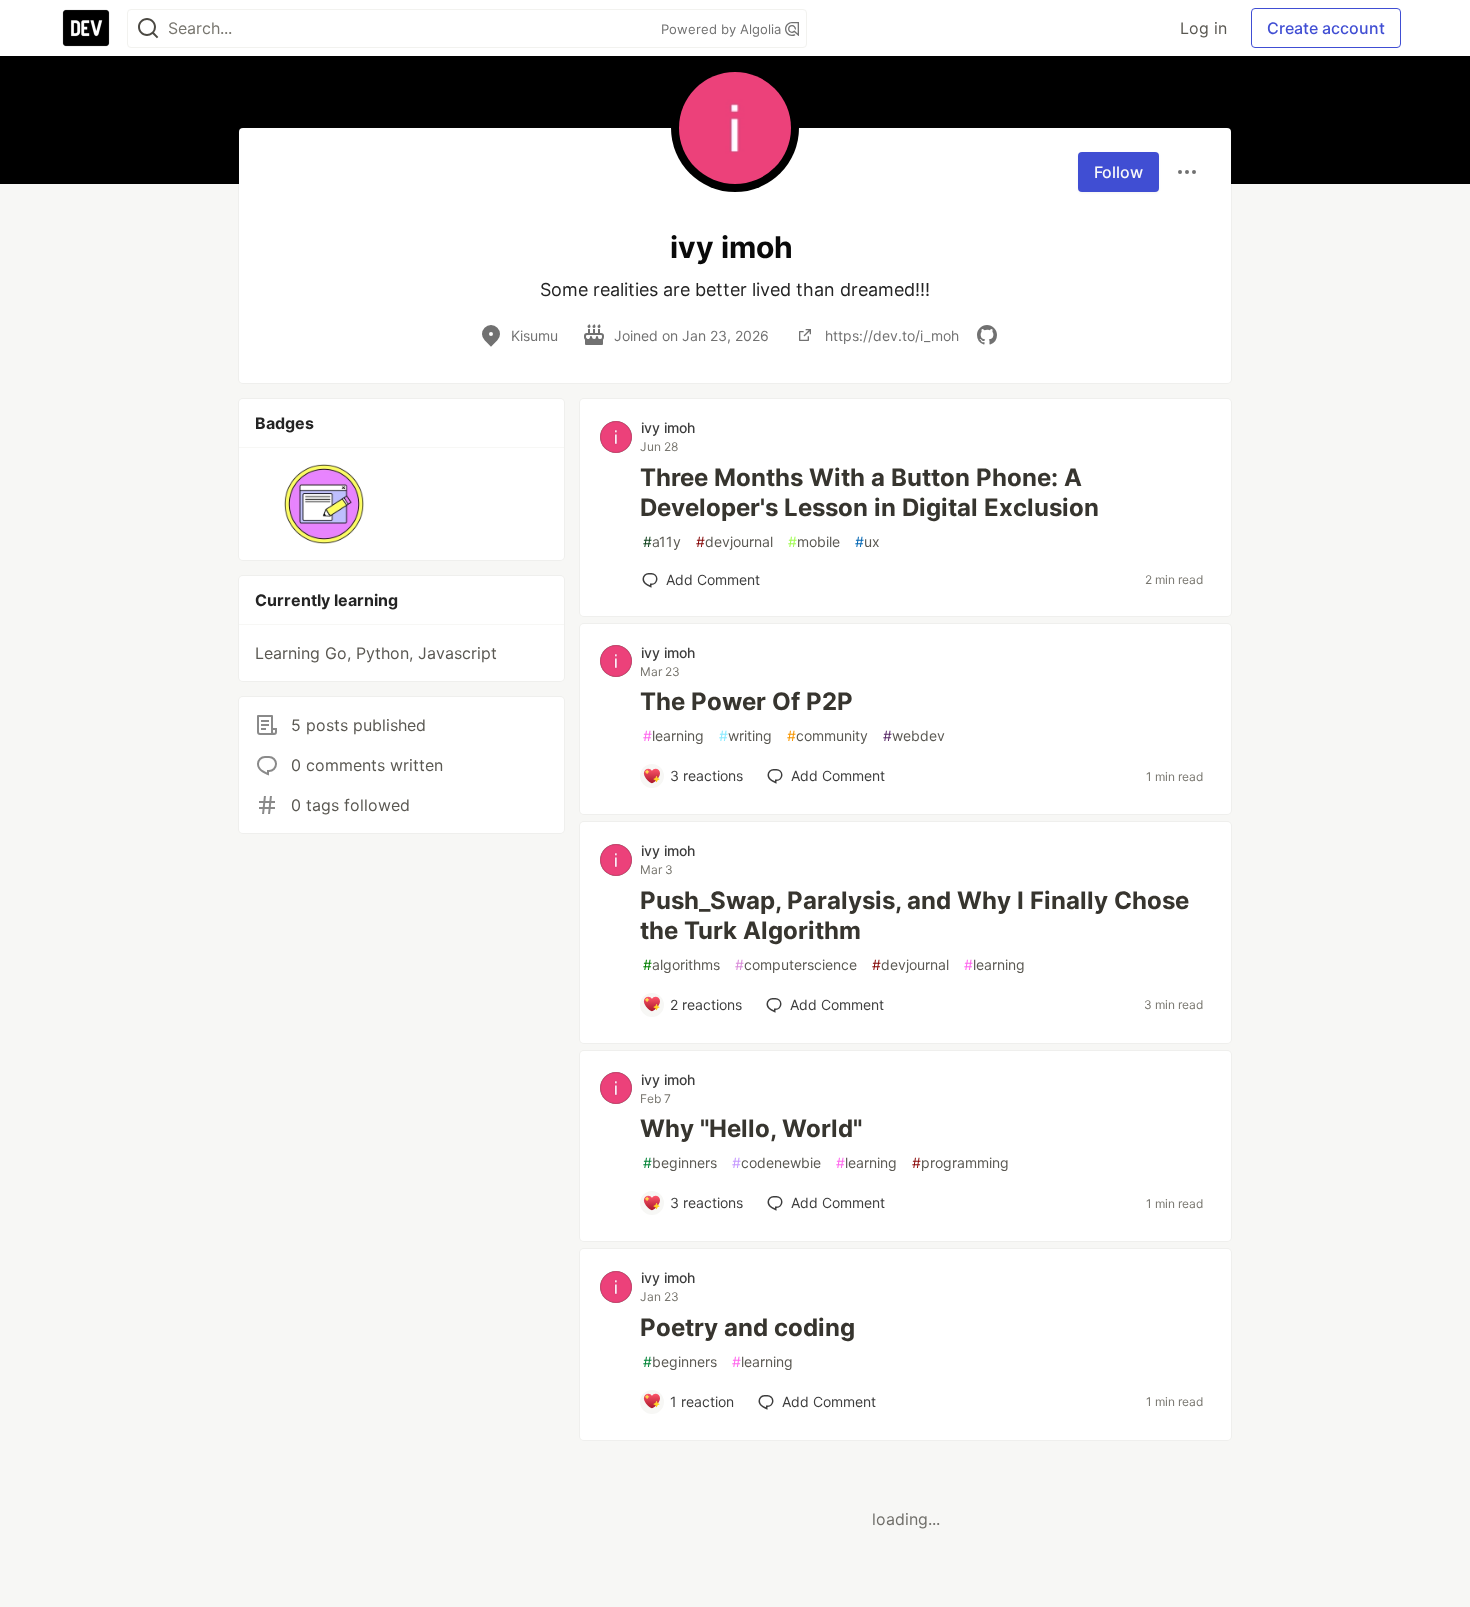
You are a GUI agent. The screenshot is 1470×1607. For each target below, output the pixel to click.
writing (745, 735)
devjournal (734, 541)
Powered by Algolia (723, 29)
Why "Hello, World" (751, 1128)
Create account (1326, 28)
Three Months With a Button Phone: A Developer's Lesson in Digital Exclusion (869, 492)
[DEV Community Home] (86, 28)
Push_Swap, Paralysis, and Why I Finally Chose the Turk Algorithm (914, 915)
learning (673, 735)
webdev (914, 735)
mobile (814, 541)
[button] (324, 504)
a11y (662, 541)
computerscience (796, 964)
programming (960, 1162)
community (827, 735)
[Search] (148, 28)
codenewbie (776, 1162)
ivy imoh (668, 427)
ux (867, 541)
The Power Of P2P (746, 701)
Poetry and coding (747, 1327)
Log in (1203, 28)
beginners (680, 1162)
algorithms (681, 964)
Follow (1118, 172)
